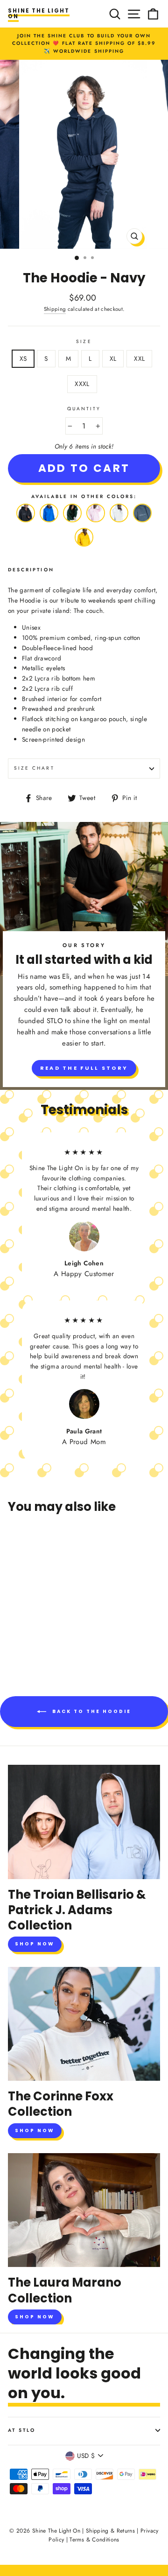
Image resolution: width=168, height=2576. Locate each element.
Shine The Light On (39, 14)
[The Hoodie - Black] (26, 522)
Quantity (84, 409)
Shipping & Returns (110, 2531)
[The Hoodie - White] (119, 522)
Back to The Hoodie (91, 1711)
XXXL (82, 384)
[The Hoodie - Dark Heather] (142, 522)
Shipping (55, 309)
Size (84, 341)
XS (23, 358)
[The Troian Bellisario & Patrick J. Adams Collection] (84, 1822)
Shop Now (35, 1944)
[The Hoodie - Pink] (96, 522)
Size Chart (34, 768)
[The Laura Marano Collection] (84, 2210)
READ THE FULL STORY (84, 1068)
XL (113, 358)
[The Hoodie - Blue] (49, 522)
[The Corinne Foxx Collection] (84, 2024)
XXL (139, 358)
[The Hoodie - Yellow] (84, 547)
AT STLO (22, 2430)
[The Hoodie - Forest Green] (72, 522)
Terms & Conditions (94, 2540)
